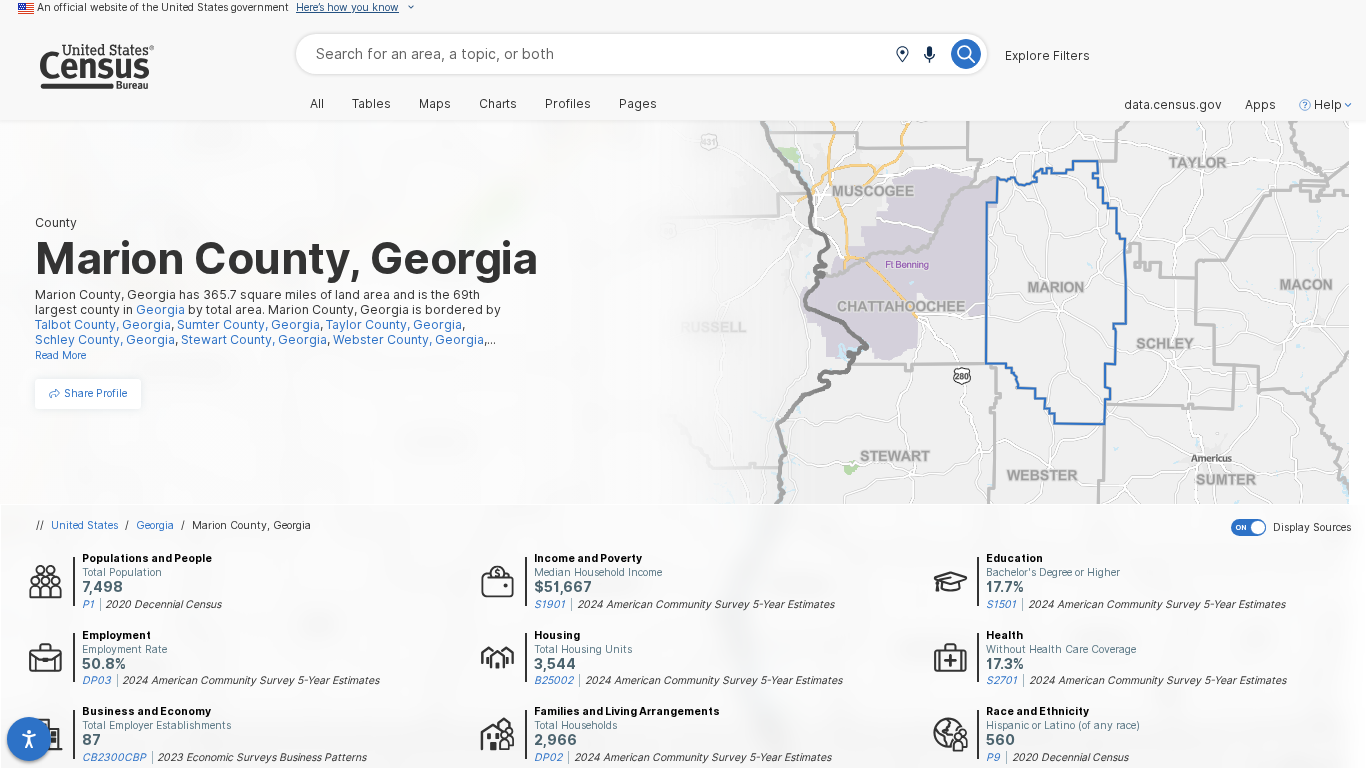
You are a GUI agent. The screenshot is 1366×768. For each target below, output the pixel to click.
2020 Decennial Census (163, 604)
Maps (435, 104)
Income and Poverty (588, 558)
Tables (371, 104)
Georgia (155, 525)
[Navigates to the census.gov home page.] (77, 81)
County (56, 222)
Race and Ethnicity (1037, 711)
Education (1014, 558)
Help (1328, 105)
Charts (498, 104)
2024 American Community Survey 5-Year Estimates (705, 604)
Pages (638, 104)
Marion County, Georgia (251, 525)
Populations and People (147, 558)
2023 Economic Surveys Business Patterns (261, 757)
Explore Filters (1047, 56)
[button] (902, 55)
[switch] (1294, 528)
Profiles (568, 104)
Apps (1260, 105)
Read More (60, 355)
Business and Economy (146, 711)
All (317, 104)
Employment (116, 635)
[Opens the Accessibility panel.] (29, 739)
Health (1004, 635)
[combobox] (641, 53)
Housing (557, 635)
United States (84, 525)
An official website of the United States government (163, 7)
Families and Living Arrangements (627, 711)
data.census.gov (1173, 105)
